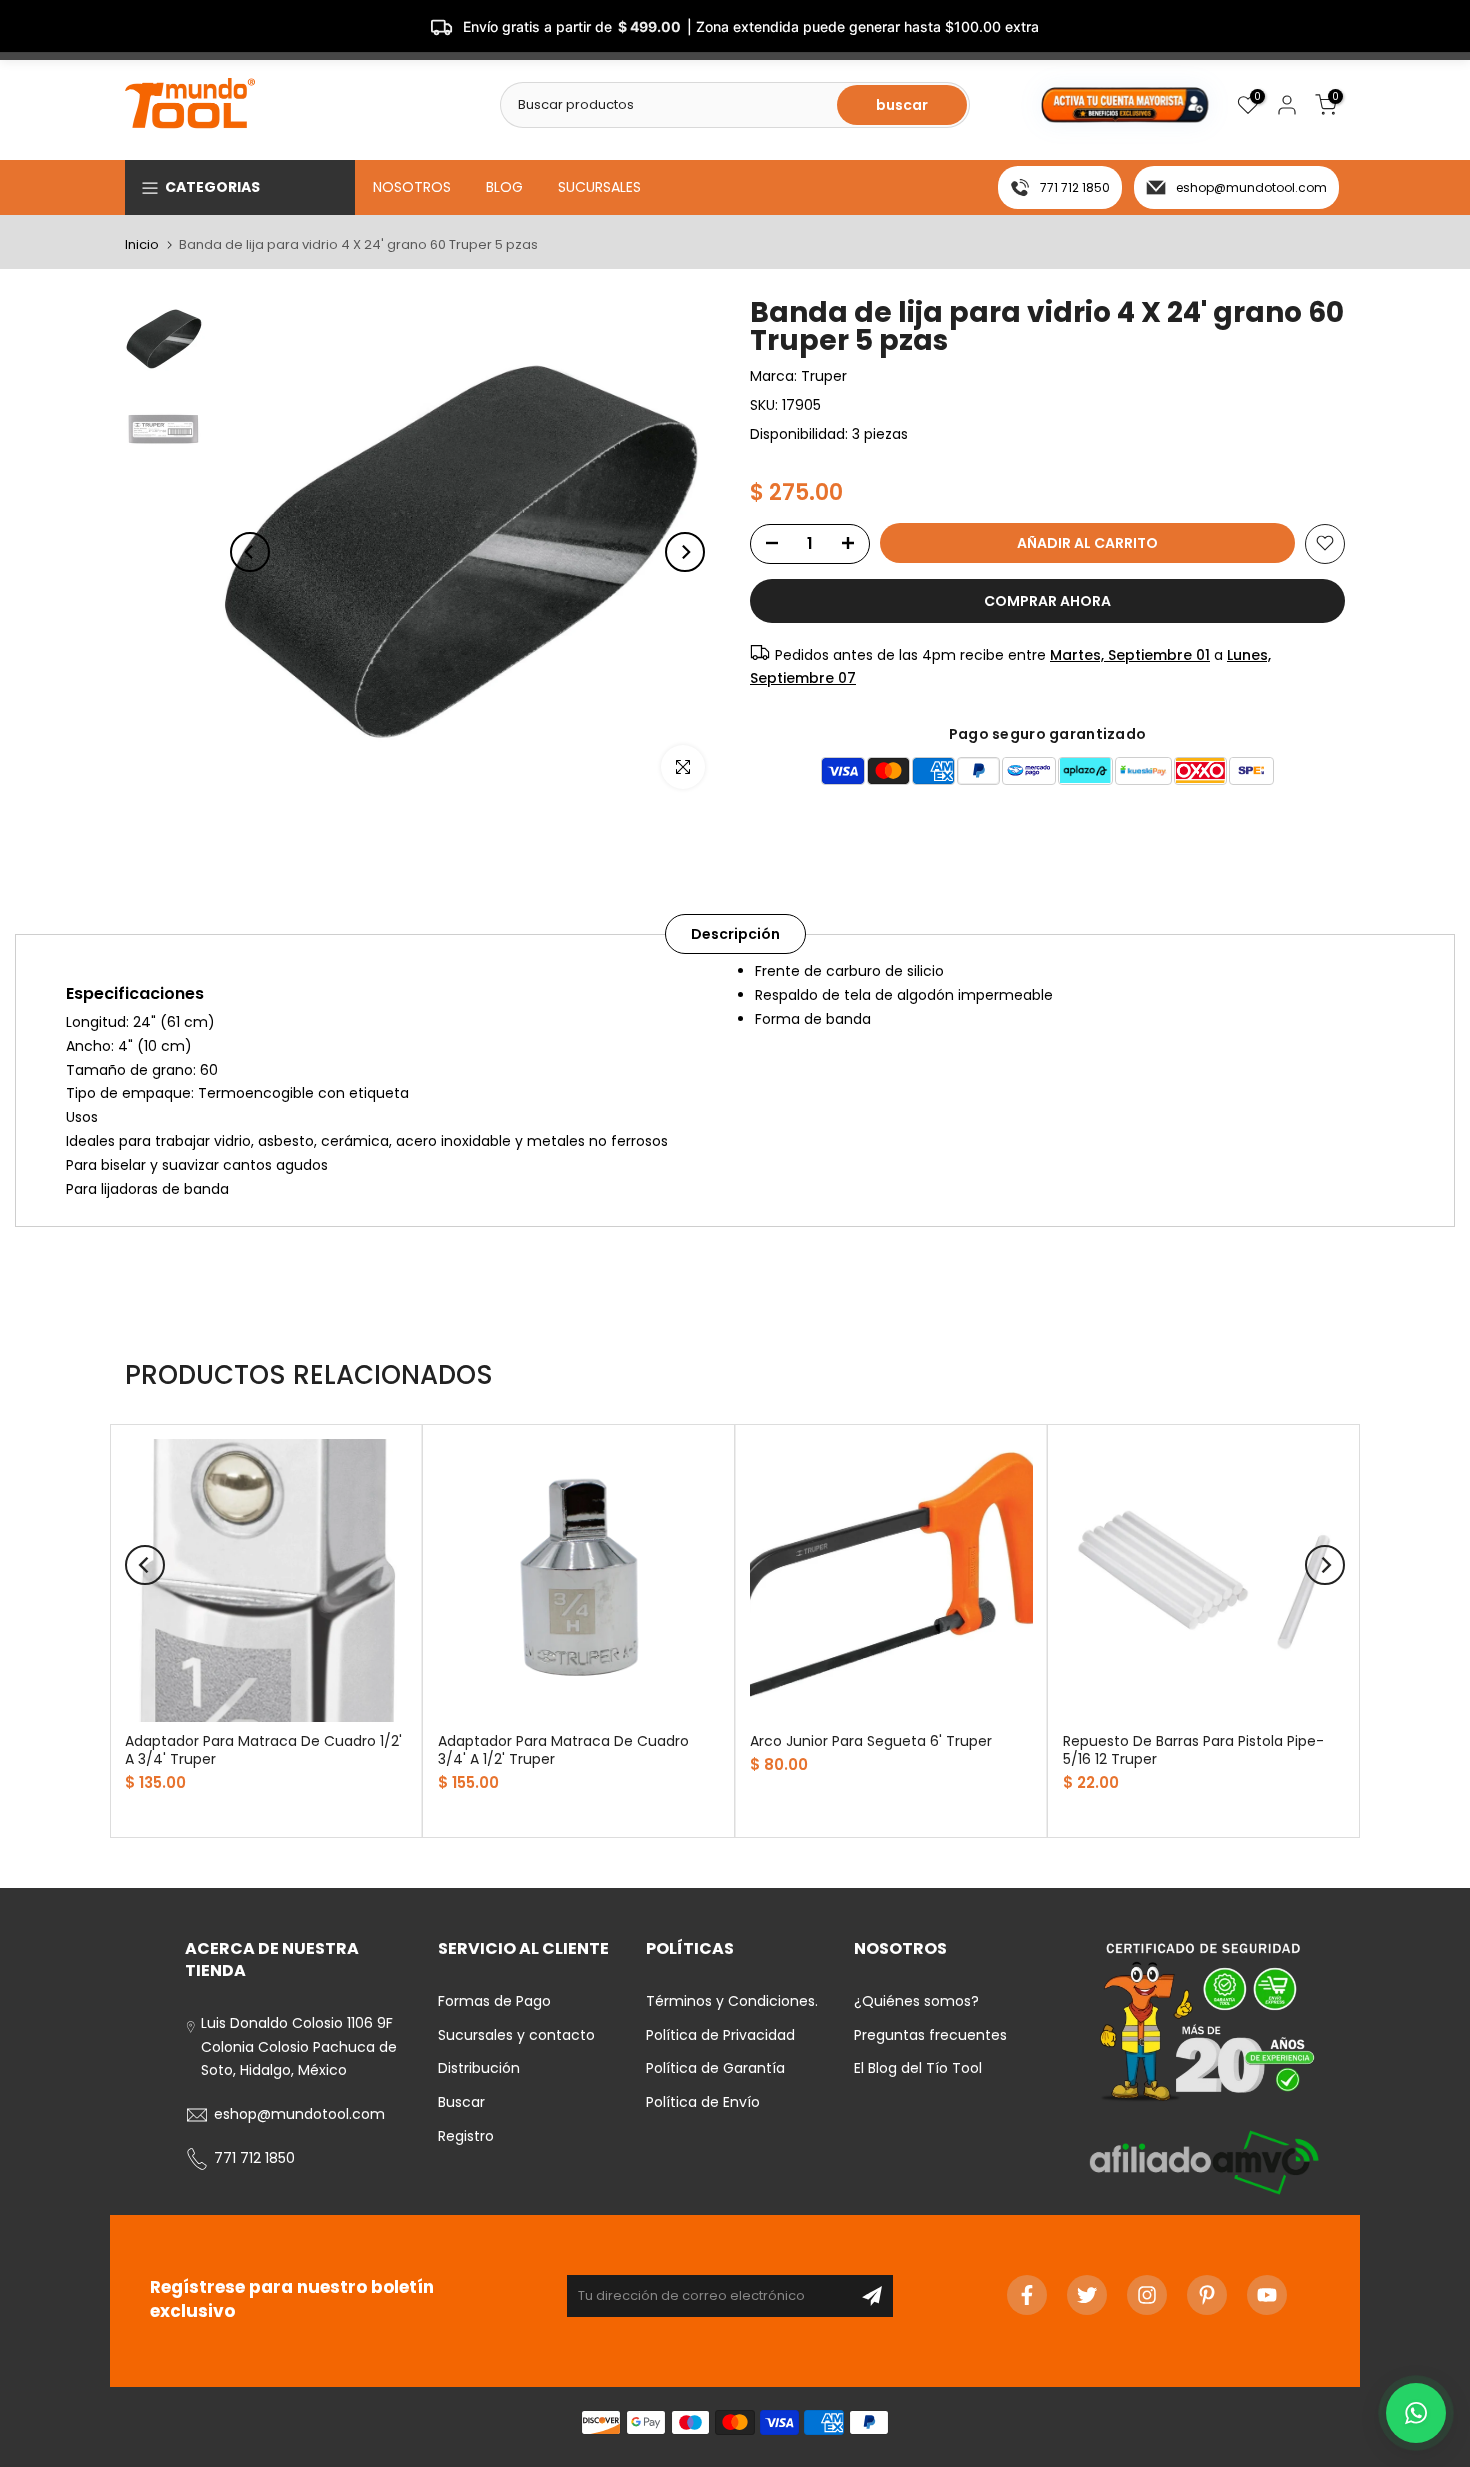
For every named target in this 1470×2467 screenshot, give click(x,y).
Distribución (479, 2068)
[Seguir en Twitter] (1087, 2295)
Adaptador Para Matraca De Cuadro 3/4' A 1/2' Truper (563, 1749)
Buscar (461, 2102)
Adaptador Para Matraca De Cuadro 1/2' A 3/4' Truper (263, 1749)
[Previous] (250, 552)
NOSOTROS (412, 187)
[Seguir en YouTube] (1267, 2295)
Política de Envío (703, 2102)
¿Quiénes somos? (916, 2001)
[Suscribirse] (872, 2296)
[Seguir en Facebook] (1027, 2295)
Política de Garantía (715, 2068)
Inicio (142, 244)
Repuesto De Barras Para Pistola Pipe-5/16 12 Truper (1193, 1749)
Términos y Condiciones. (732, 2001)
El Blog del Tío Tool (918, 2068)
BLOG (504, 187)
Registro (466, 2136)
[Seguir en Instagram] (1147, 2295)
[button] (1416, 2413)
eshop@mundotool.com (1251, 187)
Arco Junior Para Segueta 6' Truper (871, 1740)
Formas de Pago (494, 2001)
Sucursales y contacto (516, 2035)
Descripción (735, 934)
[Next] (685, 552)
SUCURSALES (599, 187)
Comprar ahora (1047, 600)
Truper (824, 376)
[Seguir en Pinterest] (1207, 2295)
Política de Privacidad (720, 2035)
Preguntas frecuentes (930, 2035)
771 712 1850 (1075, 187)
